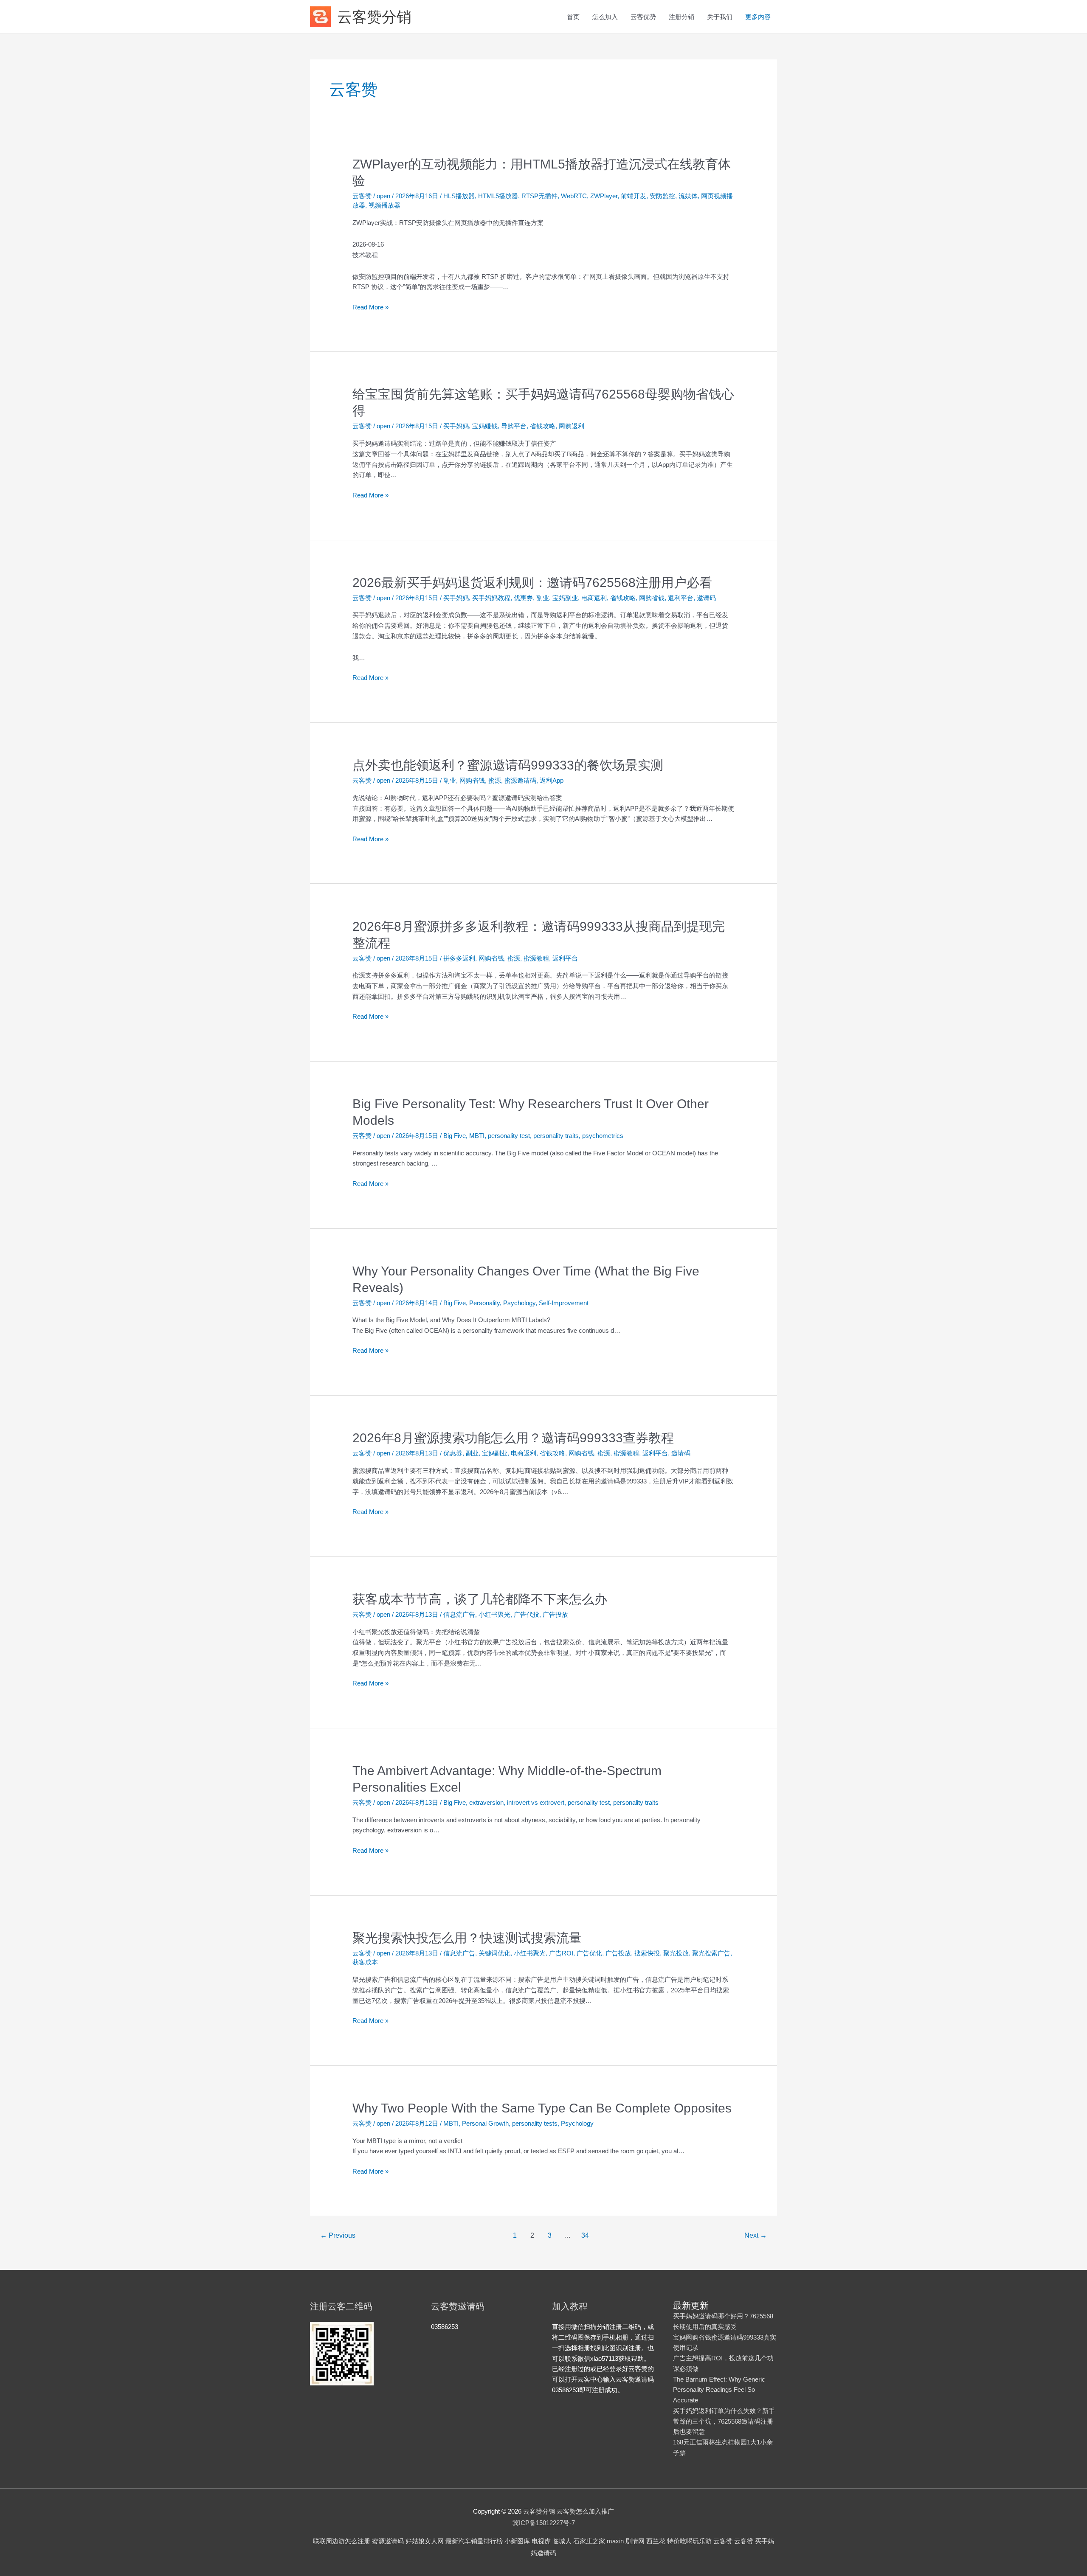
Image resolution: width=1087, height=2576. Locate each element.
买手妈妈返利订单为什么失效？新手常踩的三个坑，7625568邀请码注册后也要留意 (724, 2421)
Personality (484, 1303)
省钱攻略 (543, 426)
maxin (615, 2541)
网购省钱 (652, 598)
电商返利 (594, 598)
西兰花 (656, 2541)
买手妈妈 (456, 426)
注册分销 (681, 17)
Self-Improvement (564, 1303)
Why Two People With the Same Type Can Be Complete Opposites (542, 2108)
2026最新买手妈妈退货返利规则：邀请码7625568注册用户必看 (532, 583)
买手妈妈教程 (491, 598)
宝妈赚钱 (485, 426)
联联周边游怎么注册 (342, 2541)
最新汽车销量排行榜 (474, 2541)
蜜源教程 (536, 958)
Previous (338, 2235)
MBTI (477, 1136)
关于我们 (720, 17)
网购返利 (572, 426)
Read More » (370, 308)
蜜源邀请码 (520, 780)
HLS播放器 (459, 196)
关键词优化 (494, 1953)
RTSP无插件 (539, 196)
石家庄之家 (589, 2541)
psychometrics (603, 1136)
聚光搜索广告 (711, 1953)
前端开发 (634, 196)
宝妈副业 (565, 598)
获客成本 (365, 1962)
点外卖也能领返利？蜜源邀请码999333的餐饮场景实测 (508, 765)
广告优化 (589, 1953)
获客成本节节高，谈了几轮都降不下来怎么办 (480, 1599)
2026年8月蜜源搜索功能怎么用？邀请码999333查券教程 (513, 1438)
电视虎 (541, 2541)
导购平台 (514, 426)
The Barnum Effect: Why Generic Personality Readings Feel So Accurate (719, 2390)
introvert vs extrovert (536, 1802)
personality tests (535, 2123)
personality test (509, 1136)
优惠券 (523, 598)
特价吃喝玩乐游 (689, 2541)
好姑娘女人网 (425, 2541)
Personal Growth (485, 2123)
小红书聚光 (494, 1614)
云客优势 (643, 17)
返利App (552, 780)
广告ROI (561, 1953)
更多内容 (758, 17)
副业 (543, 598)
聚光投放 (676, 1953)
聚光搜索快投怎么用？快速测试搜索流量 (467, 1938)
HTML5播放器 (498, 196)
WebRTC (574, 196)
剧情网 (635, 2541)
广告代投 (527, 1614)
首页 (573, 17)
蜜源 (495, 780)
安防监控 (662, 196)
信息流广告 (459, 1614)
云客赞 (362, 196)
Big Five (455, 1136)
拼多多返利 (459, 958)
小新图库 (517, 2541)
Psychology (519, 1303)
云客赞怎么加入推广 (569, 2511)
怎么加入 (605, 17)
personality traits (556, 1136)
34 (585, 2235)
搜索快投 (647, 1953)
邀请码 (706, 598)
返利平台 (681, 598)
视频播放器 (384, 205)
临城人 (562, 2541)
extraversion (486, 1802)
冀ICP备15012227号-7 (544, 2523)
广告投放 (555, 1614)
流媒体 (688, 196)
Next (756, 2235)
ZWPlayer (604, 196)
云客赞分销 (374, 17)
